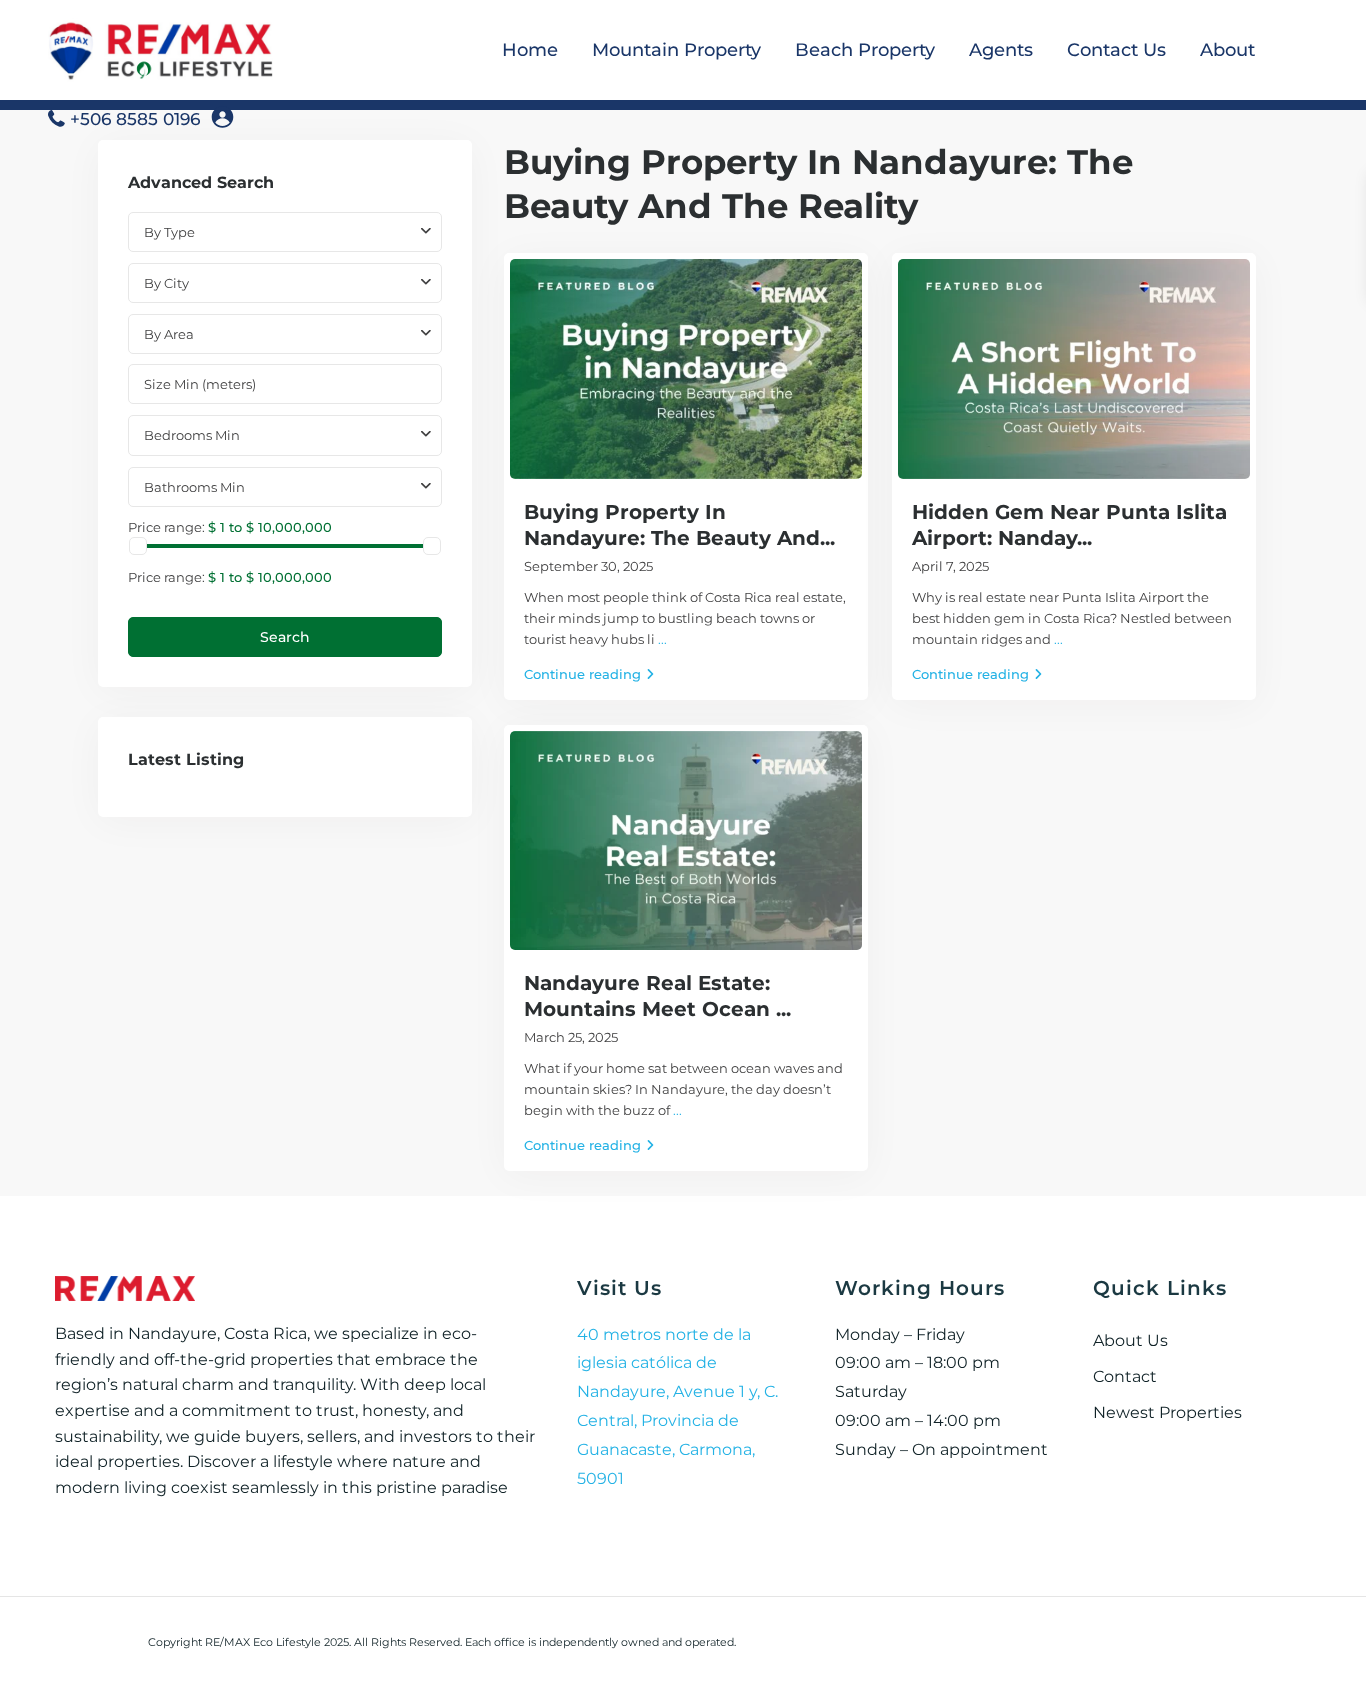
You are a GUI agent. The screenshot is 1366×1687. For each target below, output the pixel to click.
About (1227, 50)
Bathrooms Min (194, 487)
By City (166, 283)
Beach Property (865, 50)
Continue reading (582, 674)
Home (530, 50)
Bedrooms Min (192, 435)
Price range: (166, 526)
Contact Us (1116, 50)
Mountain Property (676, 50)
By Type (169, 232)
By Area (169, 334)
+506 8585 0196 (135, 119)
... (662, 639)
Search (285, 637)
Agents (1001, 50)
